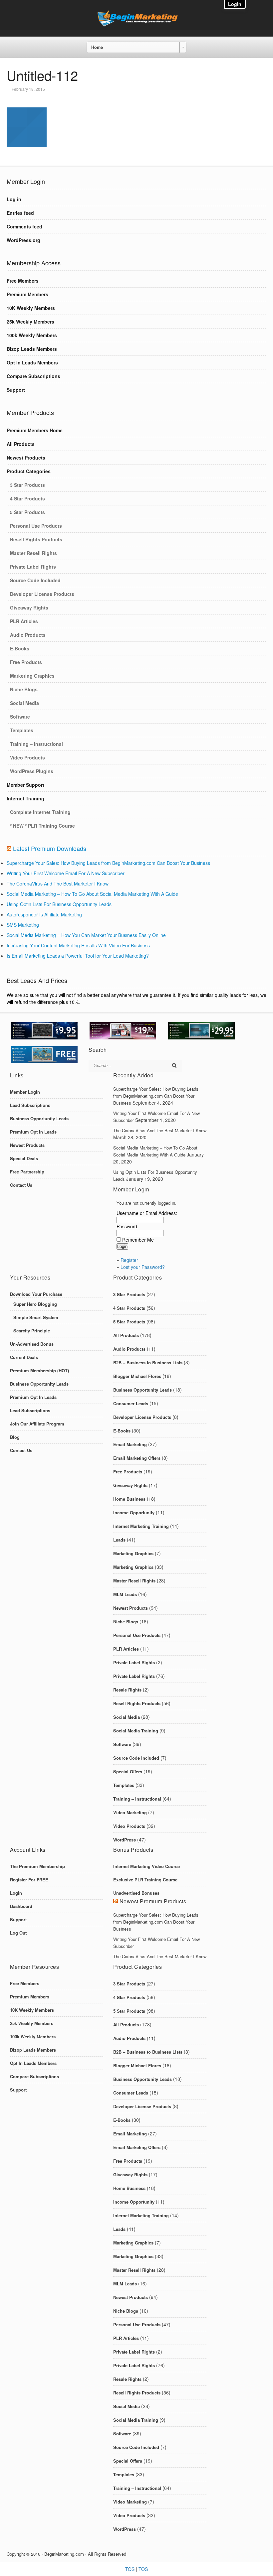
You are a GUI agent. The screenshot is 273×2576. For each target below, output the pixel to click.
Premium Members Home (35, 430)
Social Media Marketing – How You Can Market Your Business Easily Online (86, 935)
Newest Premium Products (153, 1901)
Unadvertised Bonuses (136, 1893)
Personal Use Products (36, 526)
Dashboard (21, 1906)
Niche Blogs (24, 689)
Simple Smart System (36, 1317)
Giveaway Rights (29, 608)
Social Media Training (136, 1731)
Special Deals (24, 1158)
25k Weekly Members (30, 322)
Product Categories (29, 471)
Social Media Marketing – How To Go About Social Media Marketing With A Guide (92, 894)
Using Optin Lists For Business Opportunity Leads (59, 904)
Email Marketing (130, 1444)
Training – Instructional (36, 744)
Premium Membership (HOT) (39, 1370)
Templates (22, 730)
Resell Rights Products (36, 539)
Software (20, 717)
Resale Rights (127, 1690)
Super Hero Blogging (35, 1304)
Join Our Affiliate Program (37, 1424)
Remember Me (138, 1240)
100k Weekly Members (32, 335)
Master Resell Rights (33, 553)
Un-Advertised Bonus (32, 1344)
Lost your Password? (143, 1267)
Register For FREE (29, 1880)
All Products (21, 444)
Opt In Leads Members (32, 362)
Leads (119, 1540)
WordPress (125, 1840)
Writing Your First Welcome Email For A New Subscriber (66, 873)
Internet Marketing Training (141, 1526)
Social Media (24, 703)
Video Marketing (130, 1812)
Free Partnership (27, 1172)
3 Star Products (27, 485)
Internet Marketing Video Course (146, 1866)
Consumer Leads (131, 1403)
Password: (128, 1226)
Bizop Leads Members (32, 349)
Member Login (25, 1092)
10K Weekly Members (31, 308)
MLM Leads (125, 1594)
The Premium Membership (37, 1866)
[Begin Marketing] (136, 25)
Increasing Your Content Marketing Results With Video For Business (78, 945)
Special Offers (128, 1771)
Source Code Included (35, 580)
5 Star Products (27, 512)
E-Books (20, 648)
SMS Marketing (23, 925)
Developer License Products (42, 594)
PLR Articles (24, 621)
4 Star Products (27, 498)
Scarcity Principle (32, 1331)
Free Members (23, 281)
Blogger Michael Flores (137, 1376)
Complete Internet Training (40, 812)
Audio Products (28, 635)
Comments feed (24, 226)
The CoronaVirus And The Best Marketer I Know (58, 883)
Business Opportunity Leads (39, 1118)
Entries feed (20, 213)
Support (16, 390)
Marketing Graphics (32, 676)
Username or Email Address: (147, 1213)
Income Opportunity (134, 1512)
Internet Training (25, 798)
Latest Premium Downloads (50, 848)
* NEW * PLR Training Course (42, 826)
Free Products (26, 662)
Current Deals (24, 1357)
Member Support (25, 785)
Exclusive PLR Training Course (145, 1880)
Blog (15, 1437)
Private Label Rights (33, 567)
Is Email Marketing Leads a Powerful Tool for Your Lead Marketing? (78, 956)
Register (129, 1260)
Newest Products (26, 458)
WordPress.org (23, 240)
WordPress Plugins (32, 771)
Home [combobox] (97, 47)
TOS (130, 2569)
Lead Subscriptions (30, 1105)
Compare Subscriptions (33, 376)
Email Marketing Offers (137, 1458)
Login (16, 1893)
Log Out (18, 1933)
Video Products (27, 757)
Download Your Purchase (36, 1294)
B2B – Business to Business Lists (148, 1362)
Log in (14, 199)
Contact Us (21, 1185)
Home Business (129, 1499)
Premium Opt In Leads (33, 1132)
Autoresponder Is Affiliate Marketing (44, 914)
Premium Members (27, 294)
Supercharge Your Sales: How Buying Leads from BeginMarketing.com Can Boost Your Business (108, 863)
